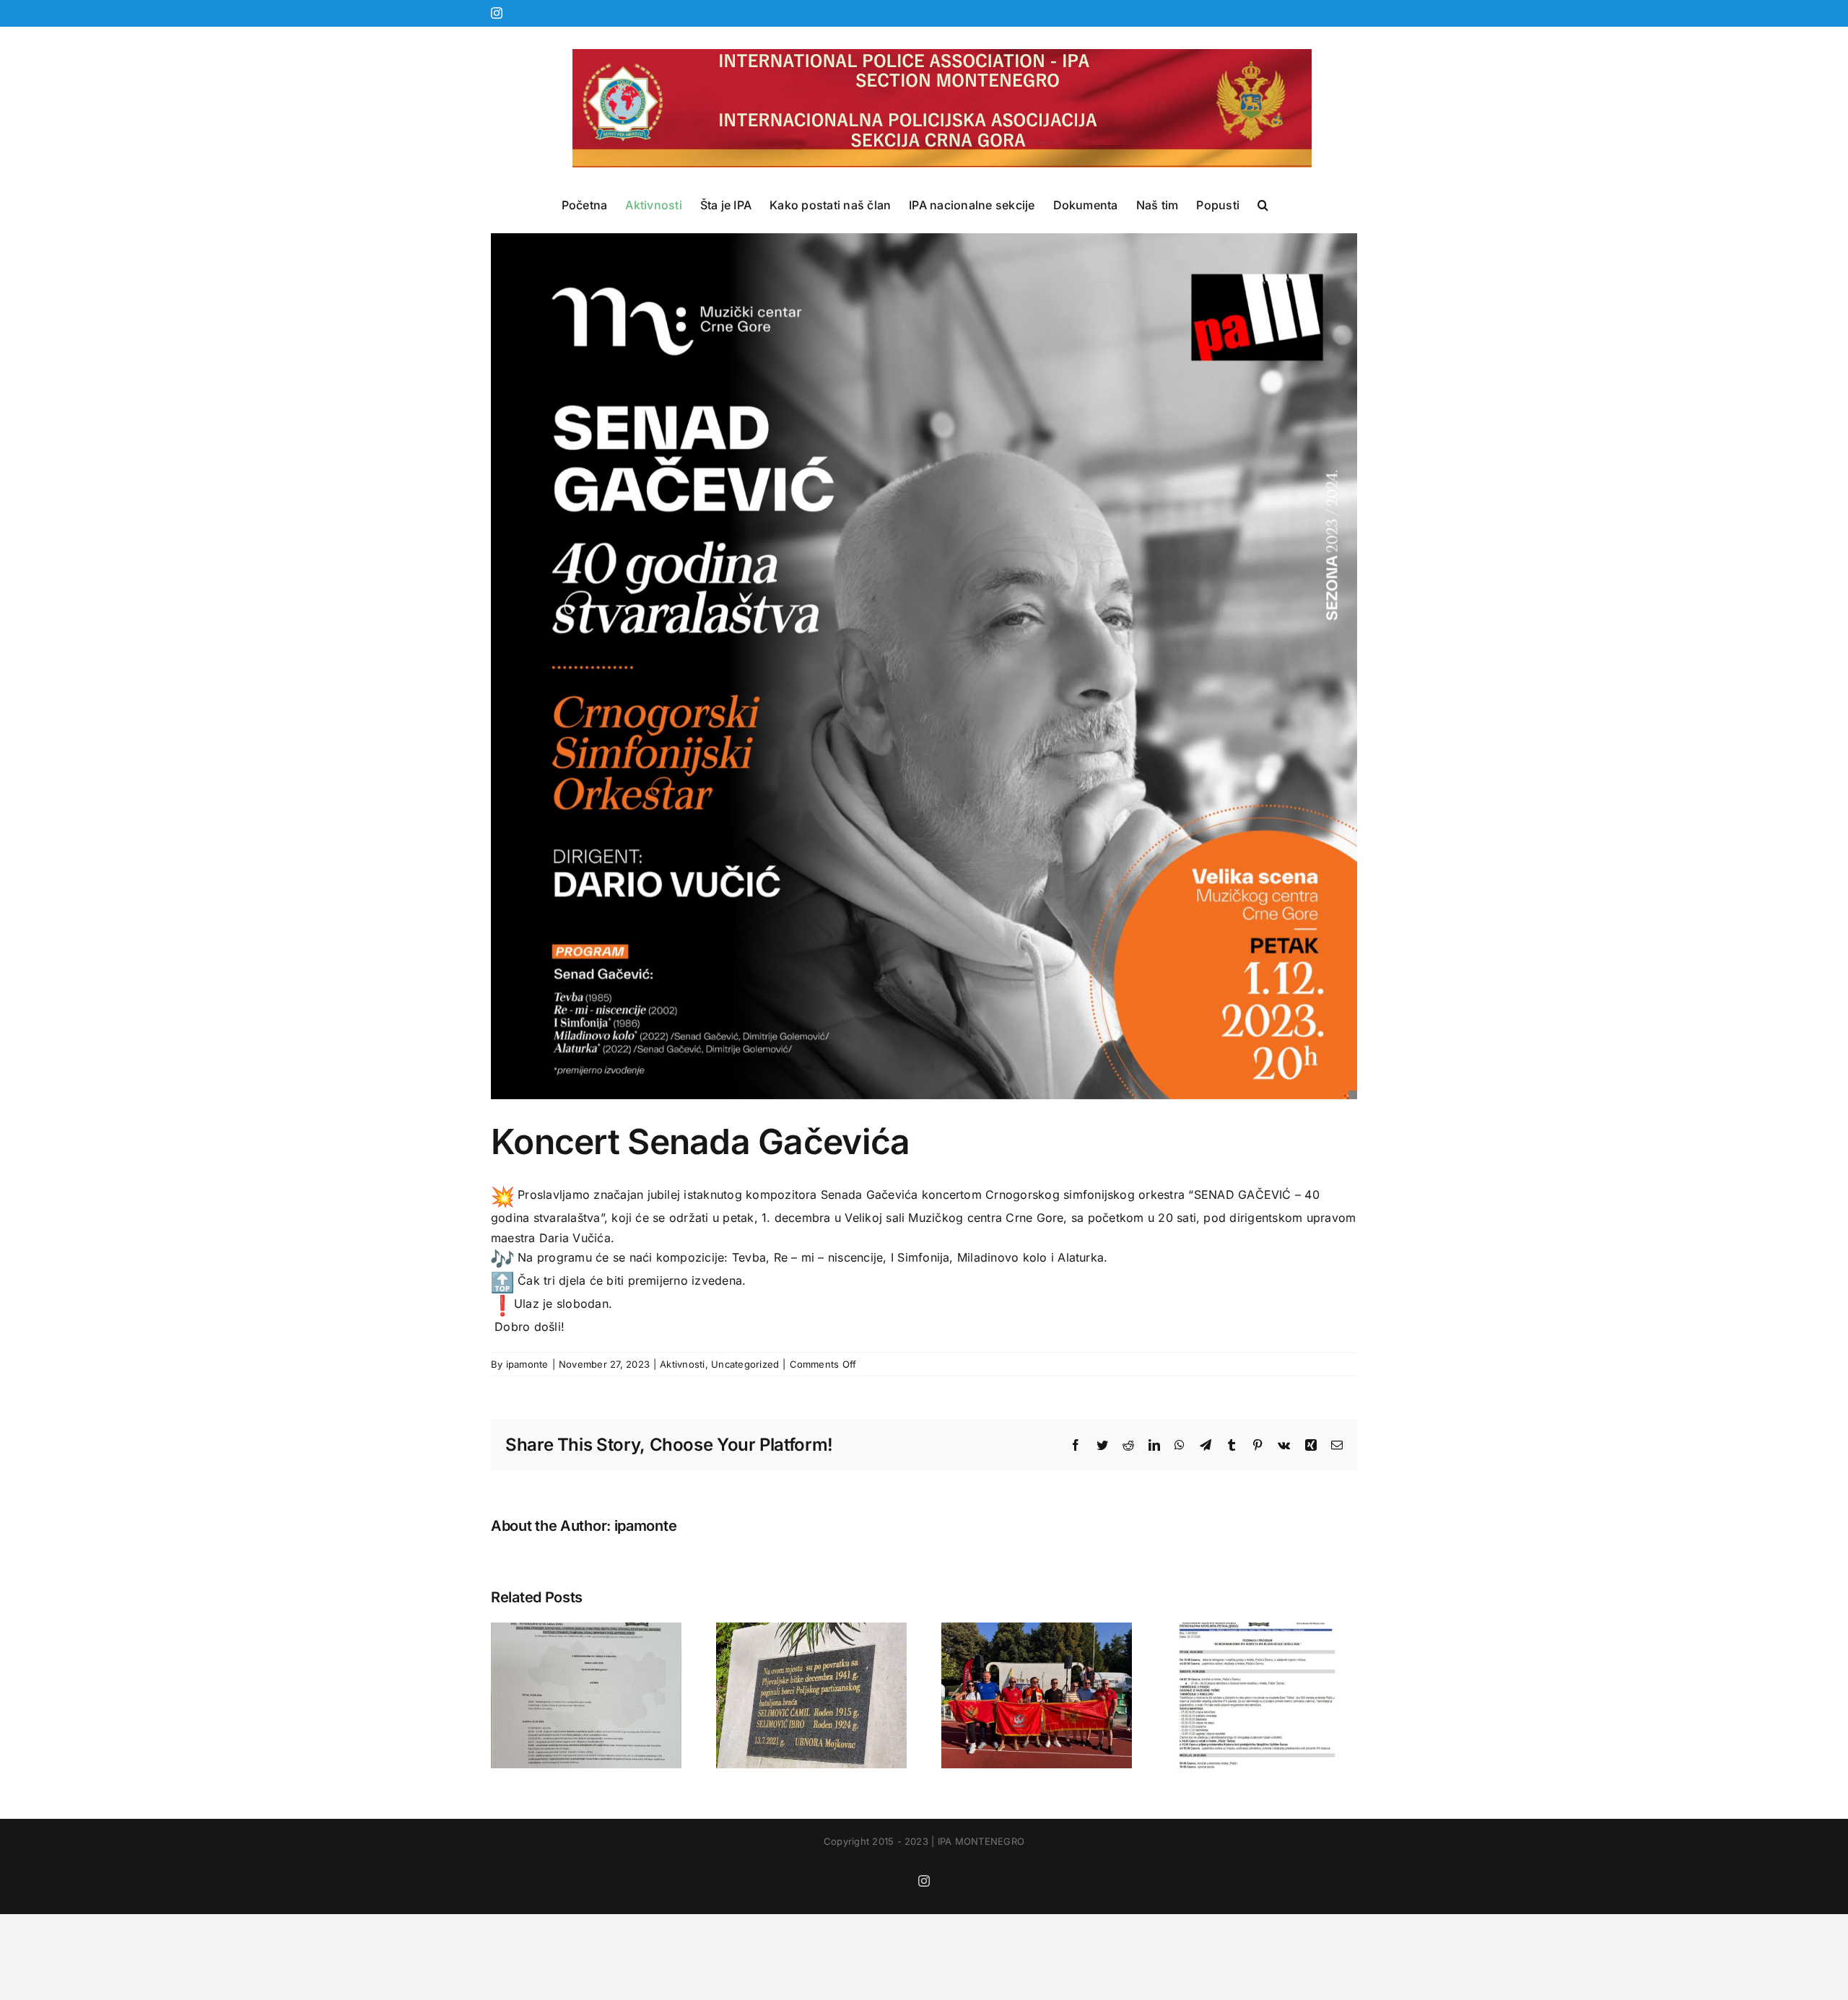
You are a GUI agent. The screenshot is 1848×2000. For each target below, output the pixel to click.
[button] (1263, 205)
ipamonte (527, 1364)
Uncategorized (745, 1364)
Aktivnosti (682, 1364)
